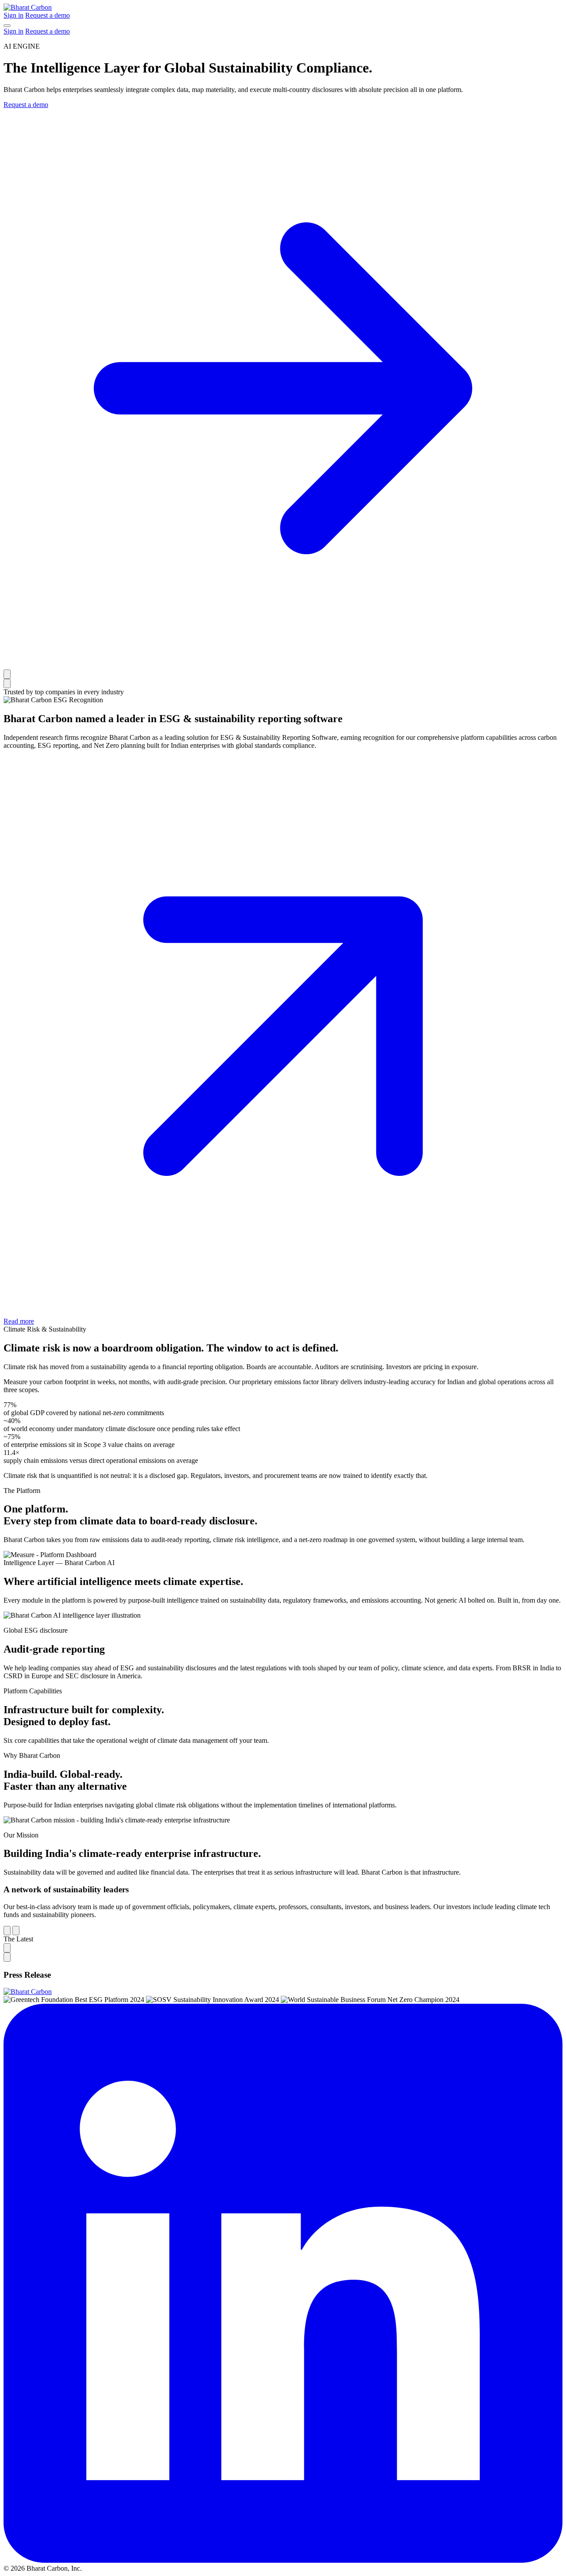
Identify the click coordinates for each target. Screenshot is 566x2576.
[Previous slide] (7, 674)
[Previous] (7, 1948)
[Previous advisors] (7, 1931)
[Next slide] (7, 683)
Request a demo (48, 15)
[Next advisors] (16, 1931)
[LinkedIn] (283, 2560)
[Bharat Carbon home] (28, 7)
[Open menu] (7, 26)
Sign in (13, 15)
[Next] (7, 1957)
